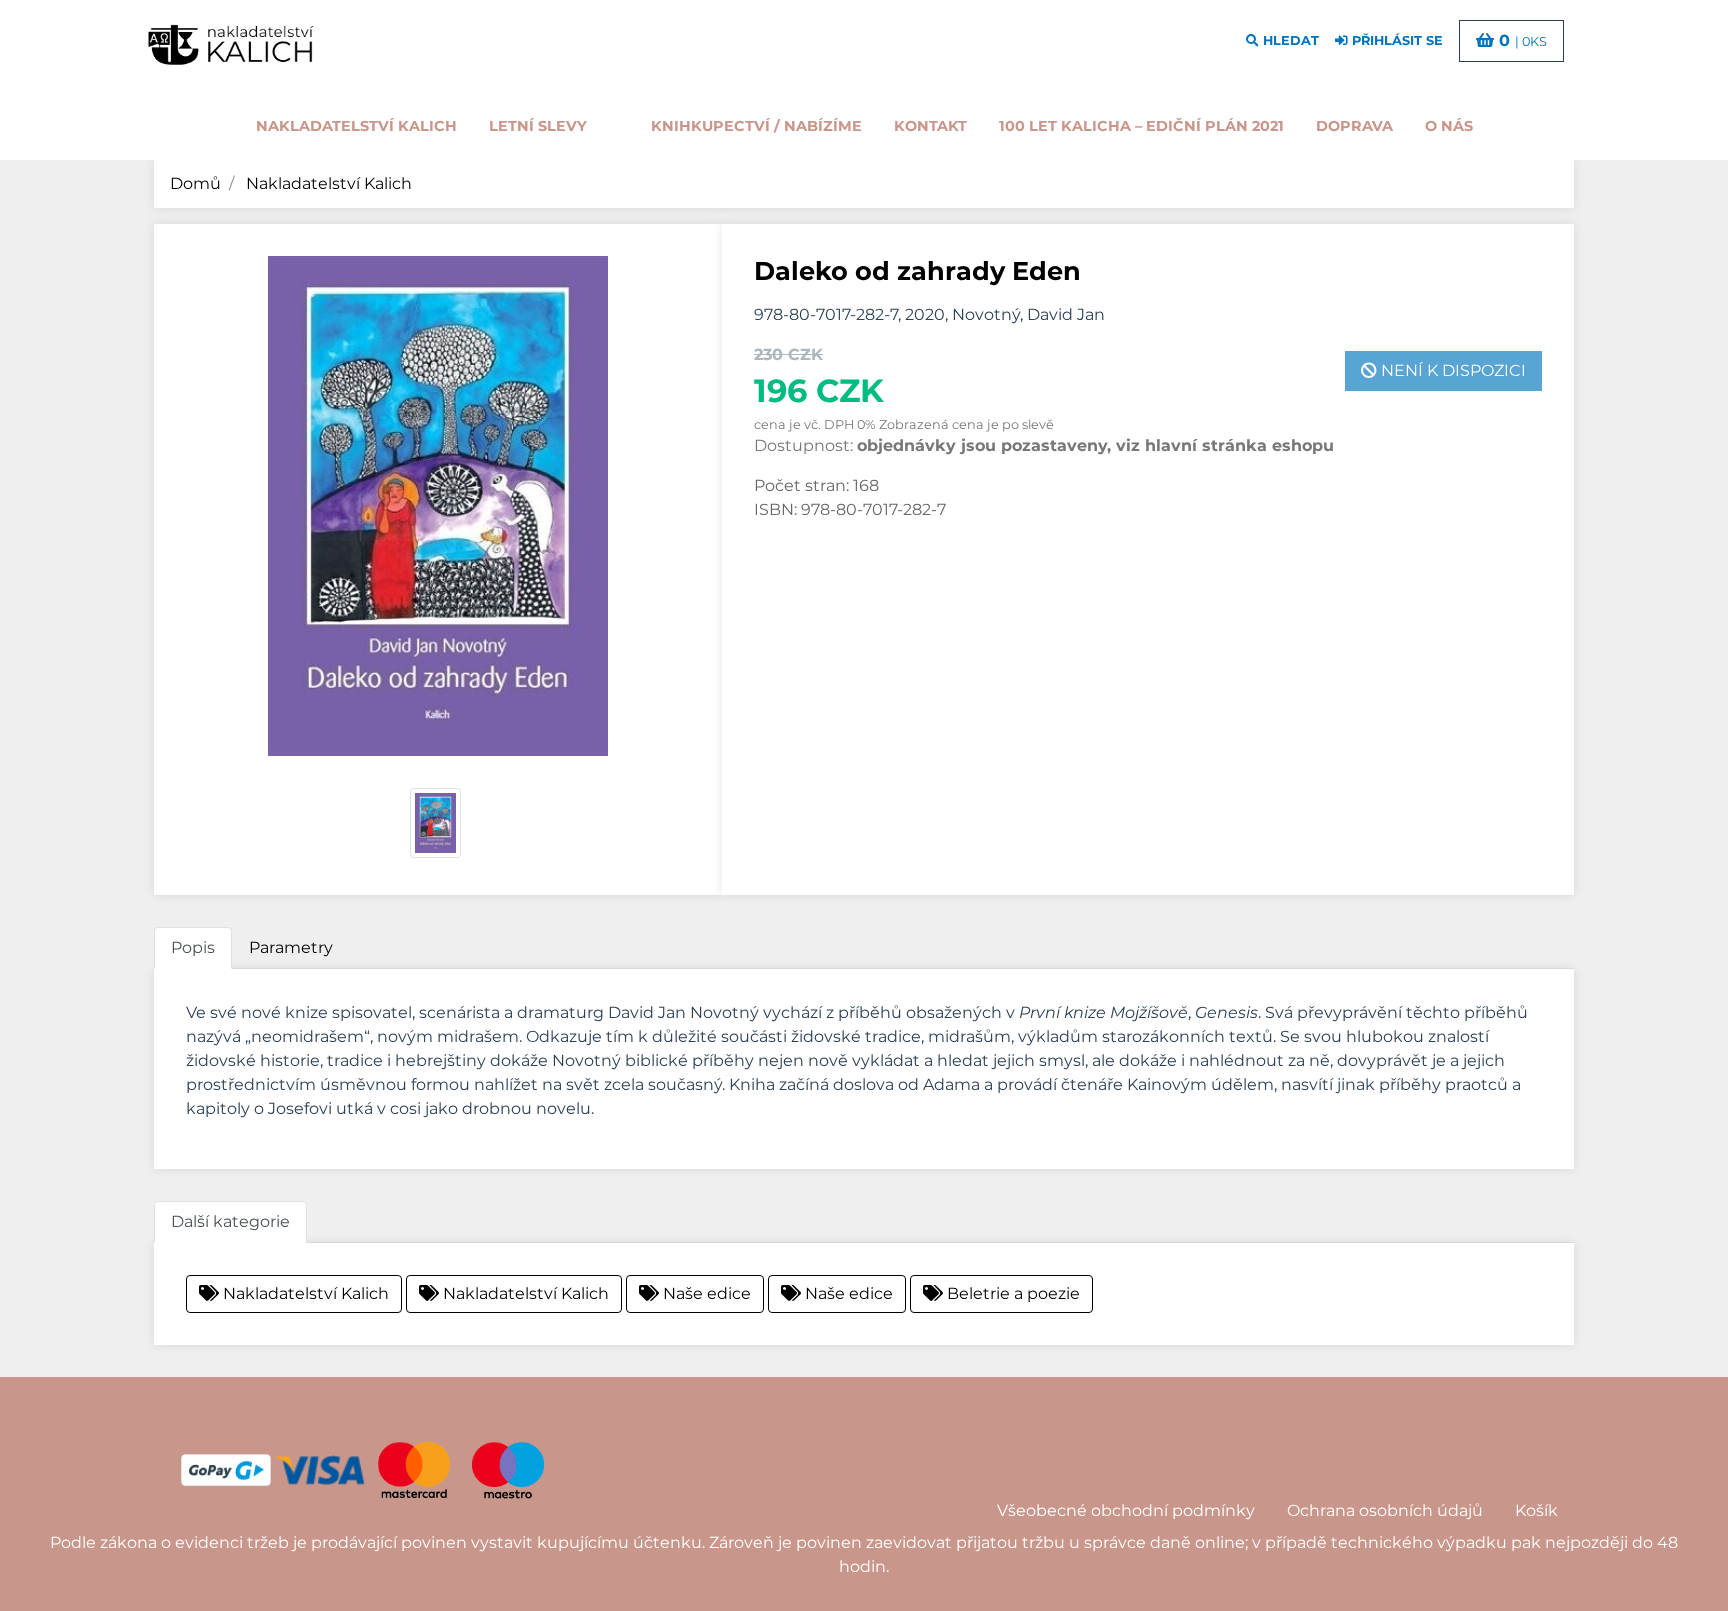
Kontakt (930, 126)
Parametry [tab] (291, 947)
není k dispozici (1451, 370)
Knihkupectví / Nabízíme (756, 126)
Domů (195, 183)
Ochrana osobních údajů (1385, 1510)
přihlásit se (1395, 40)
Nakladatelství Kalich (356, 126)
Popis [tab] (193, 947)
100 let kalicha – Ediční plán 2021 (1141, 126)
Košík (1536, 1510)
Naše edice (705, 1293)
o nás (1449, 126)
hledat (1289, 40)
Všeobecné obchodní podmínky (1126, 1510)
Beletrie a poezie (1011, 1293)
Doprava (1354, 126)
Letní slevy (538, 126)
